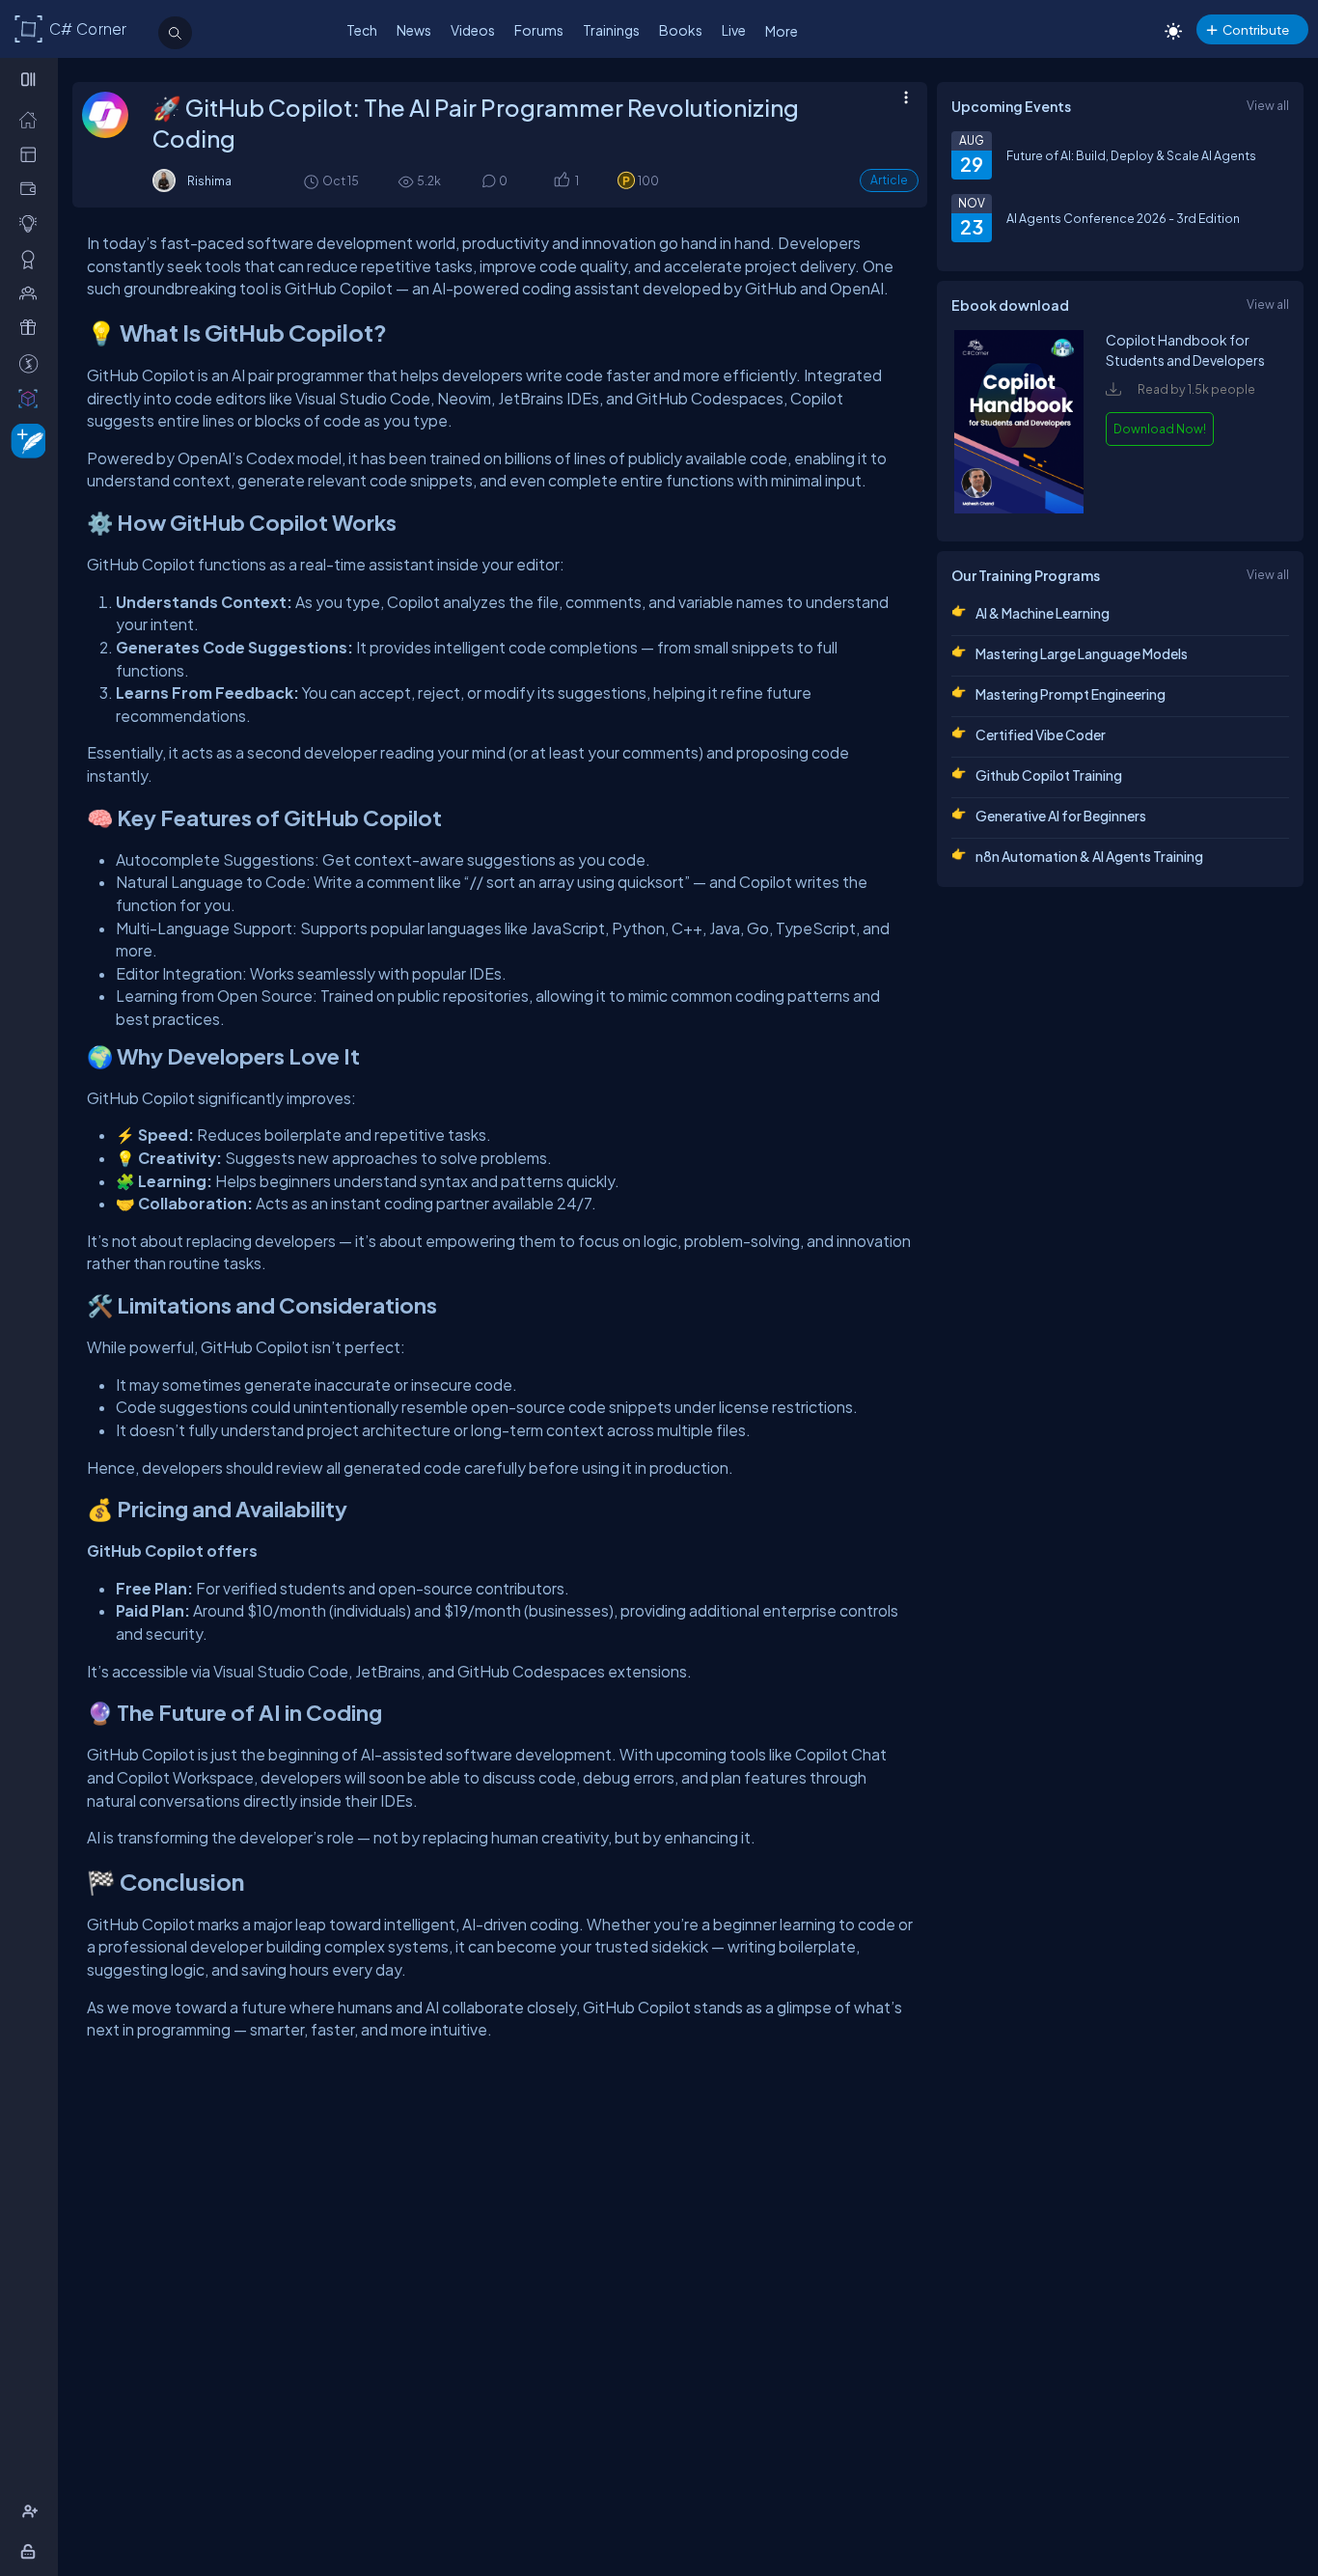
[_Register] (32, 2511)
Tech (362, 30)
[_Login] (31, 2551)
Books (681, 30)
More (782, 31)
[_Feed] (32, 119)
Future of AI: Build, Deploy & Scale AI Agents (1131, 155)
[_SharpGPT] (32, 398)
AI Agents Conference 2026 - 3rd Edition (1123, 218)
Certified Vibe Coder (1041, 734)
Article (889, 180)
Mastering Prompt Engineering (1071, 694)
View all (1268, 105)
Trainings (611, 30)
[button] (561, 181)
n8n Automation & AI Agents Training (1089, 856)
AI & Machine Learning (1043, 613)
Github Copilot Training (1049, 775)
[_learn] (32, 223)
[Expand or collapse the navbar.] (30, 79)
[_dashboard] (32, 153)
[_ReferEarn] (32, 327)
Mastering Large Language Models (1082, 653)
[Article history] (313, 181)
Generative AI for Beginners (1061, 816)
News (414, 30)
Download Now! (1160, 429)
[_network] (32, 292)
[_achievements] (32, 259)
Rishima (209, 180)
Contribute (1256, 29)
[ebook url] (1019, 509)
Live (734, 30)
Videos (473, 30)
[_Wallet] (32, 188)
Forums (539, 30)
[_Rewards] (32, 363)
